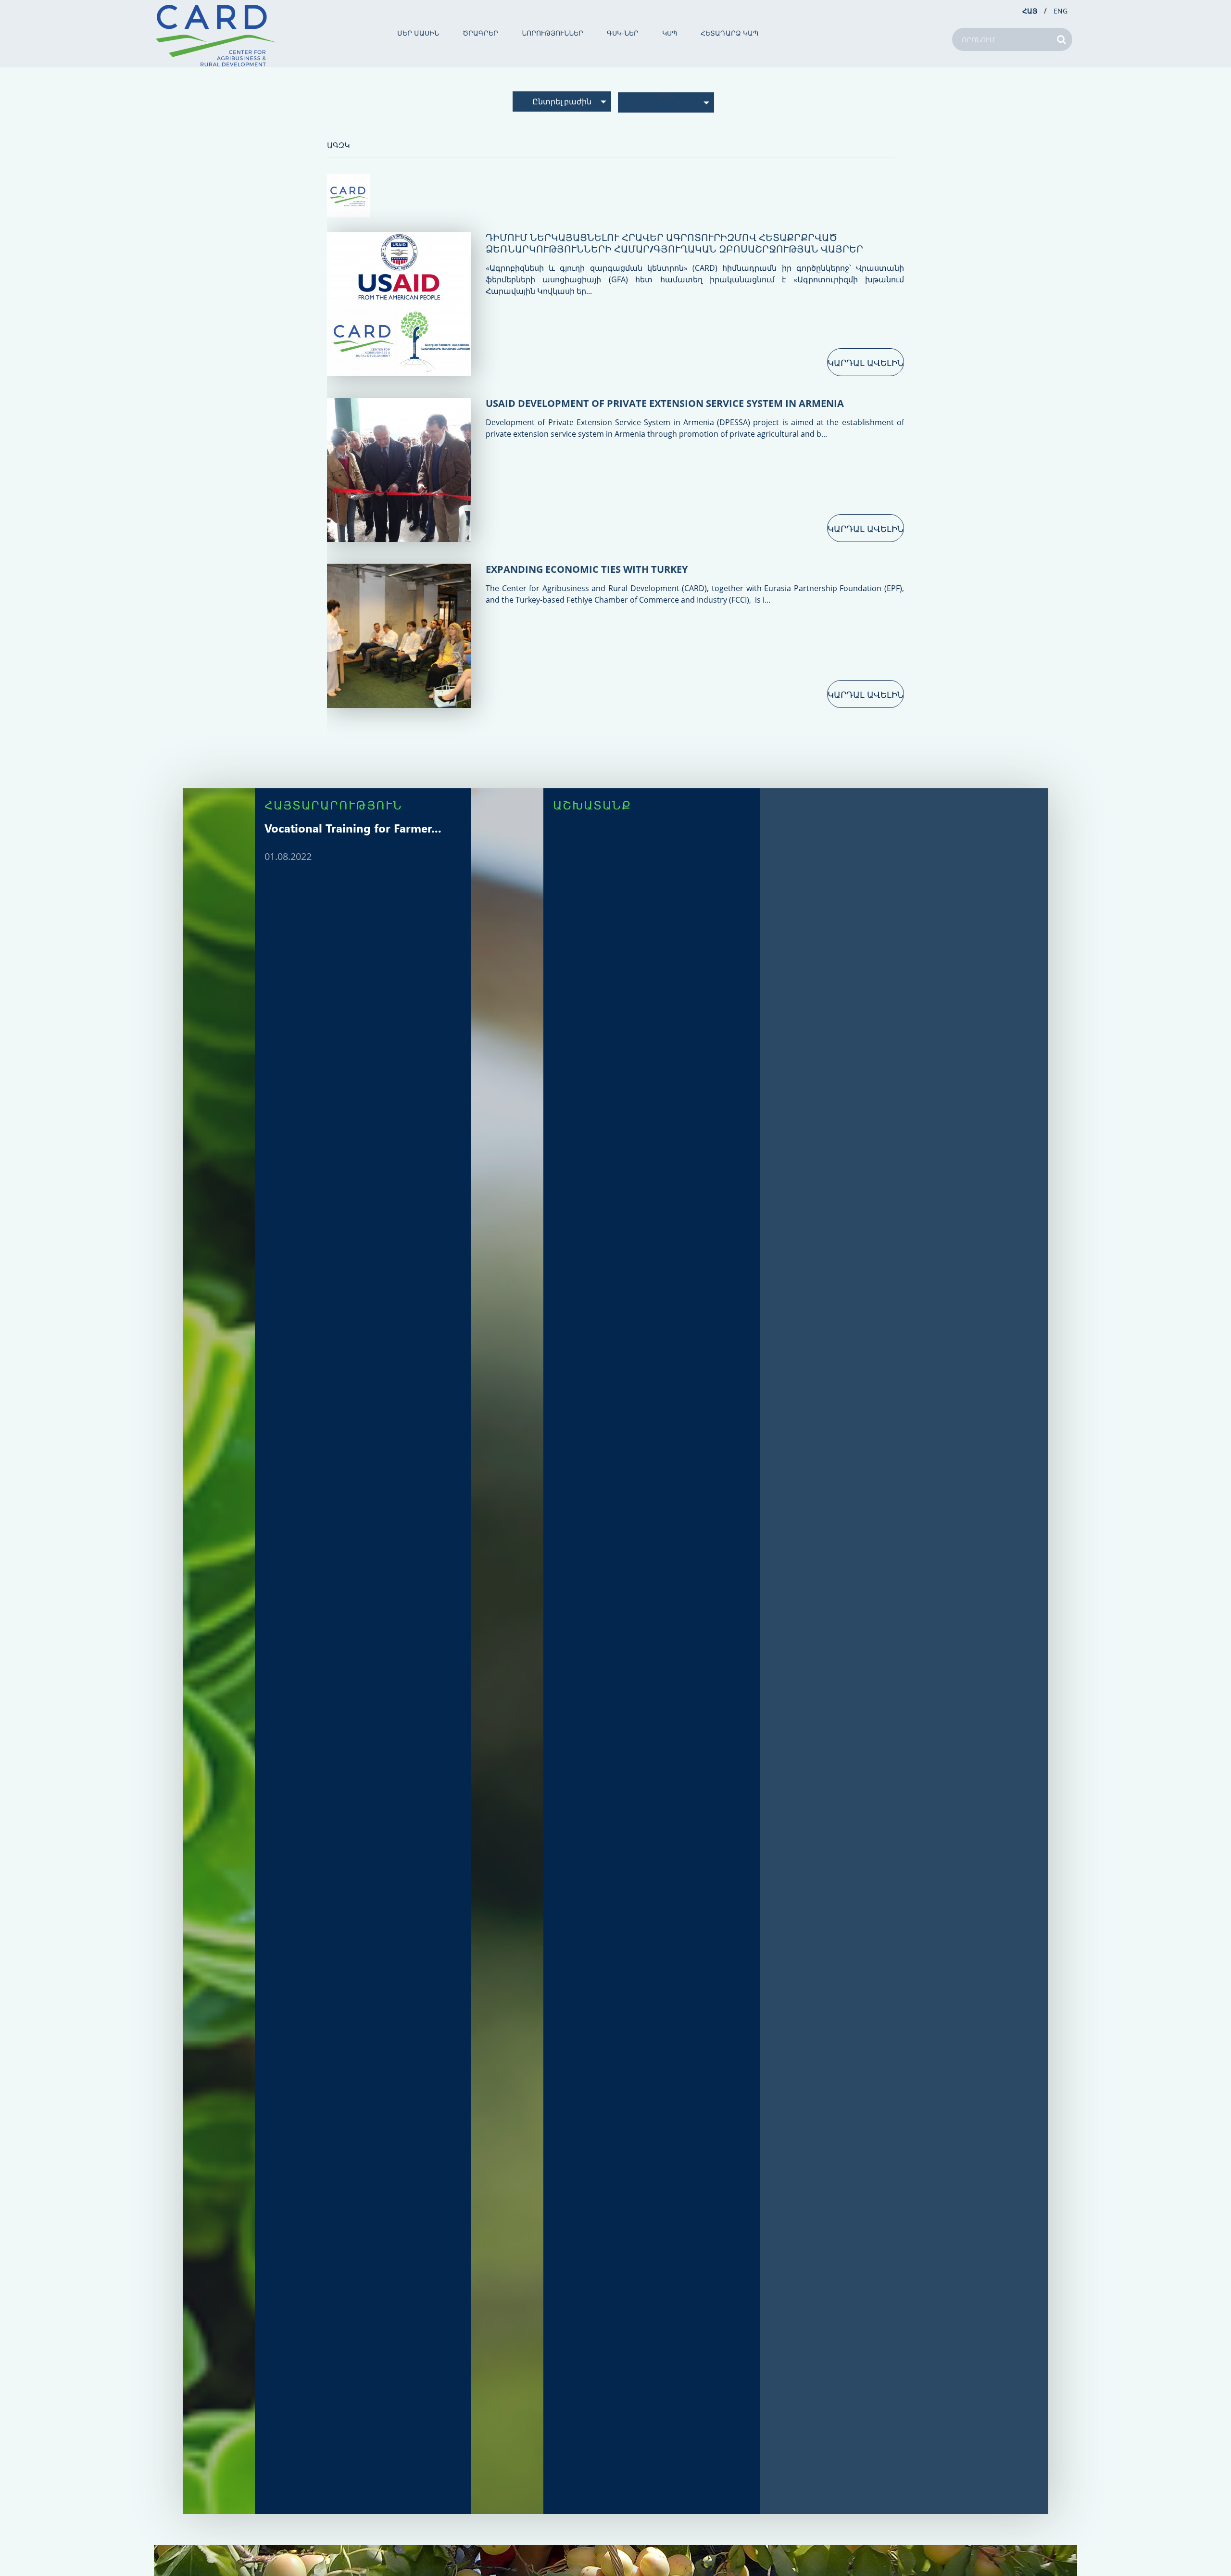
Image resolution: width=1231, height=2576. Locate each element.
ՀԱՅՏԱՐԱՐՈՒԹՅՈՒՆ (333, 805)
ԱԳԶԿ (666, 96)
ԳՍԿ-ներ (623, 33)
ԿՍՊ (670, 33)
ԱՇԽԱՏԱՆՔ (592, 805)
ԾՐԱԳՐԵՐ (480, 33)
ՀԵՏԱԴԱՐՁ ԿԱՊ (729, 33)
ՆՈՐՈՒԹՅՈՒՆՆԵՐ (553, 33)
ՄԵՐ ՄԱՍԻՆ (418, 33)
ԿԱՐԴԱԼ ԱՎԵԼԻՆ (866, 363)
